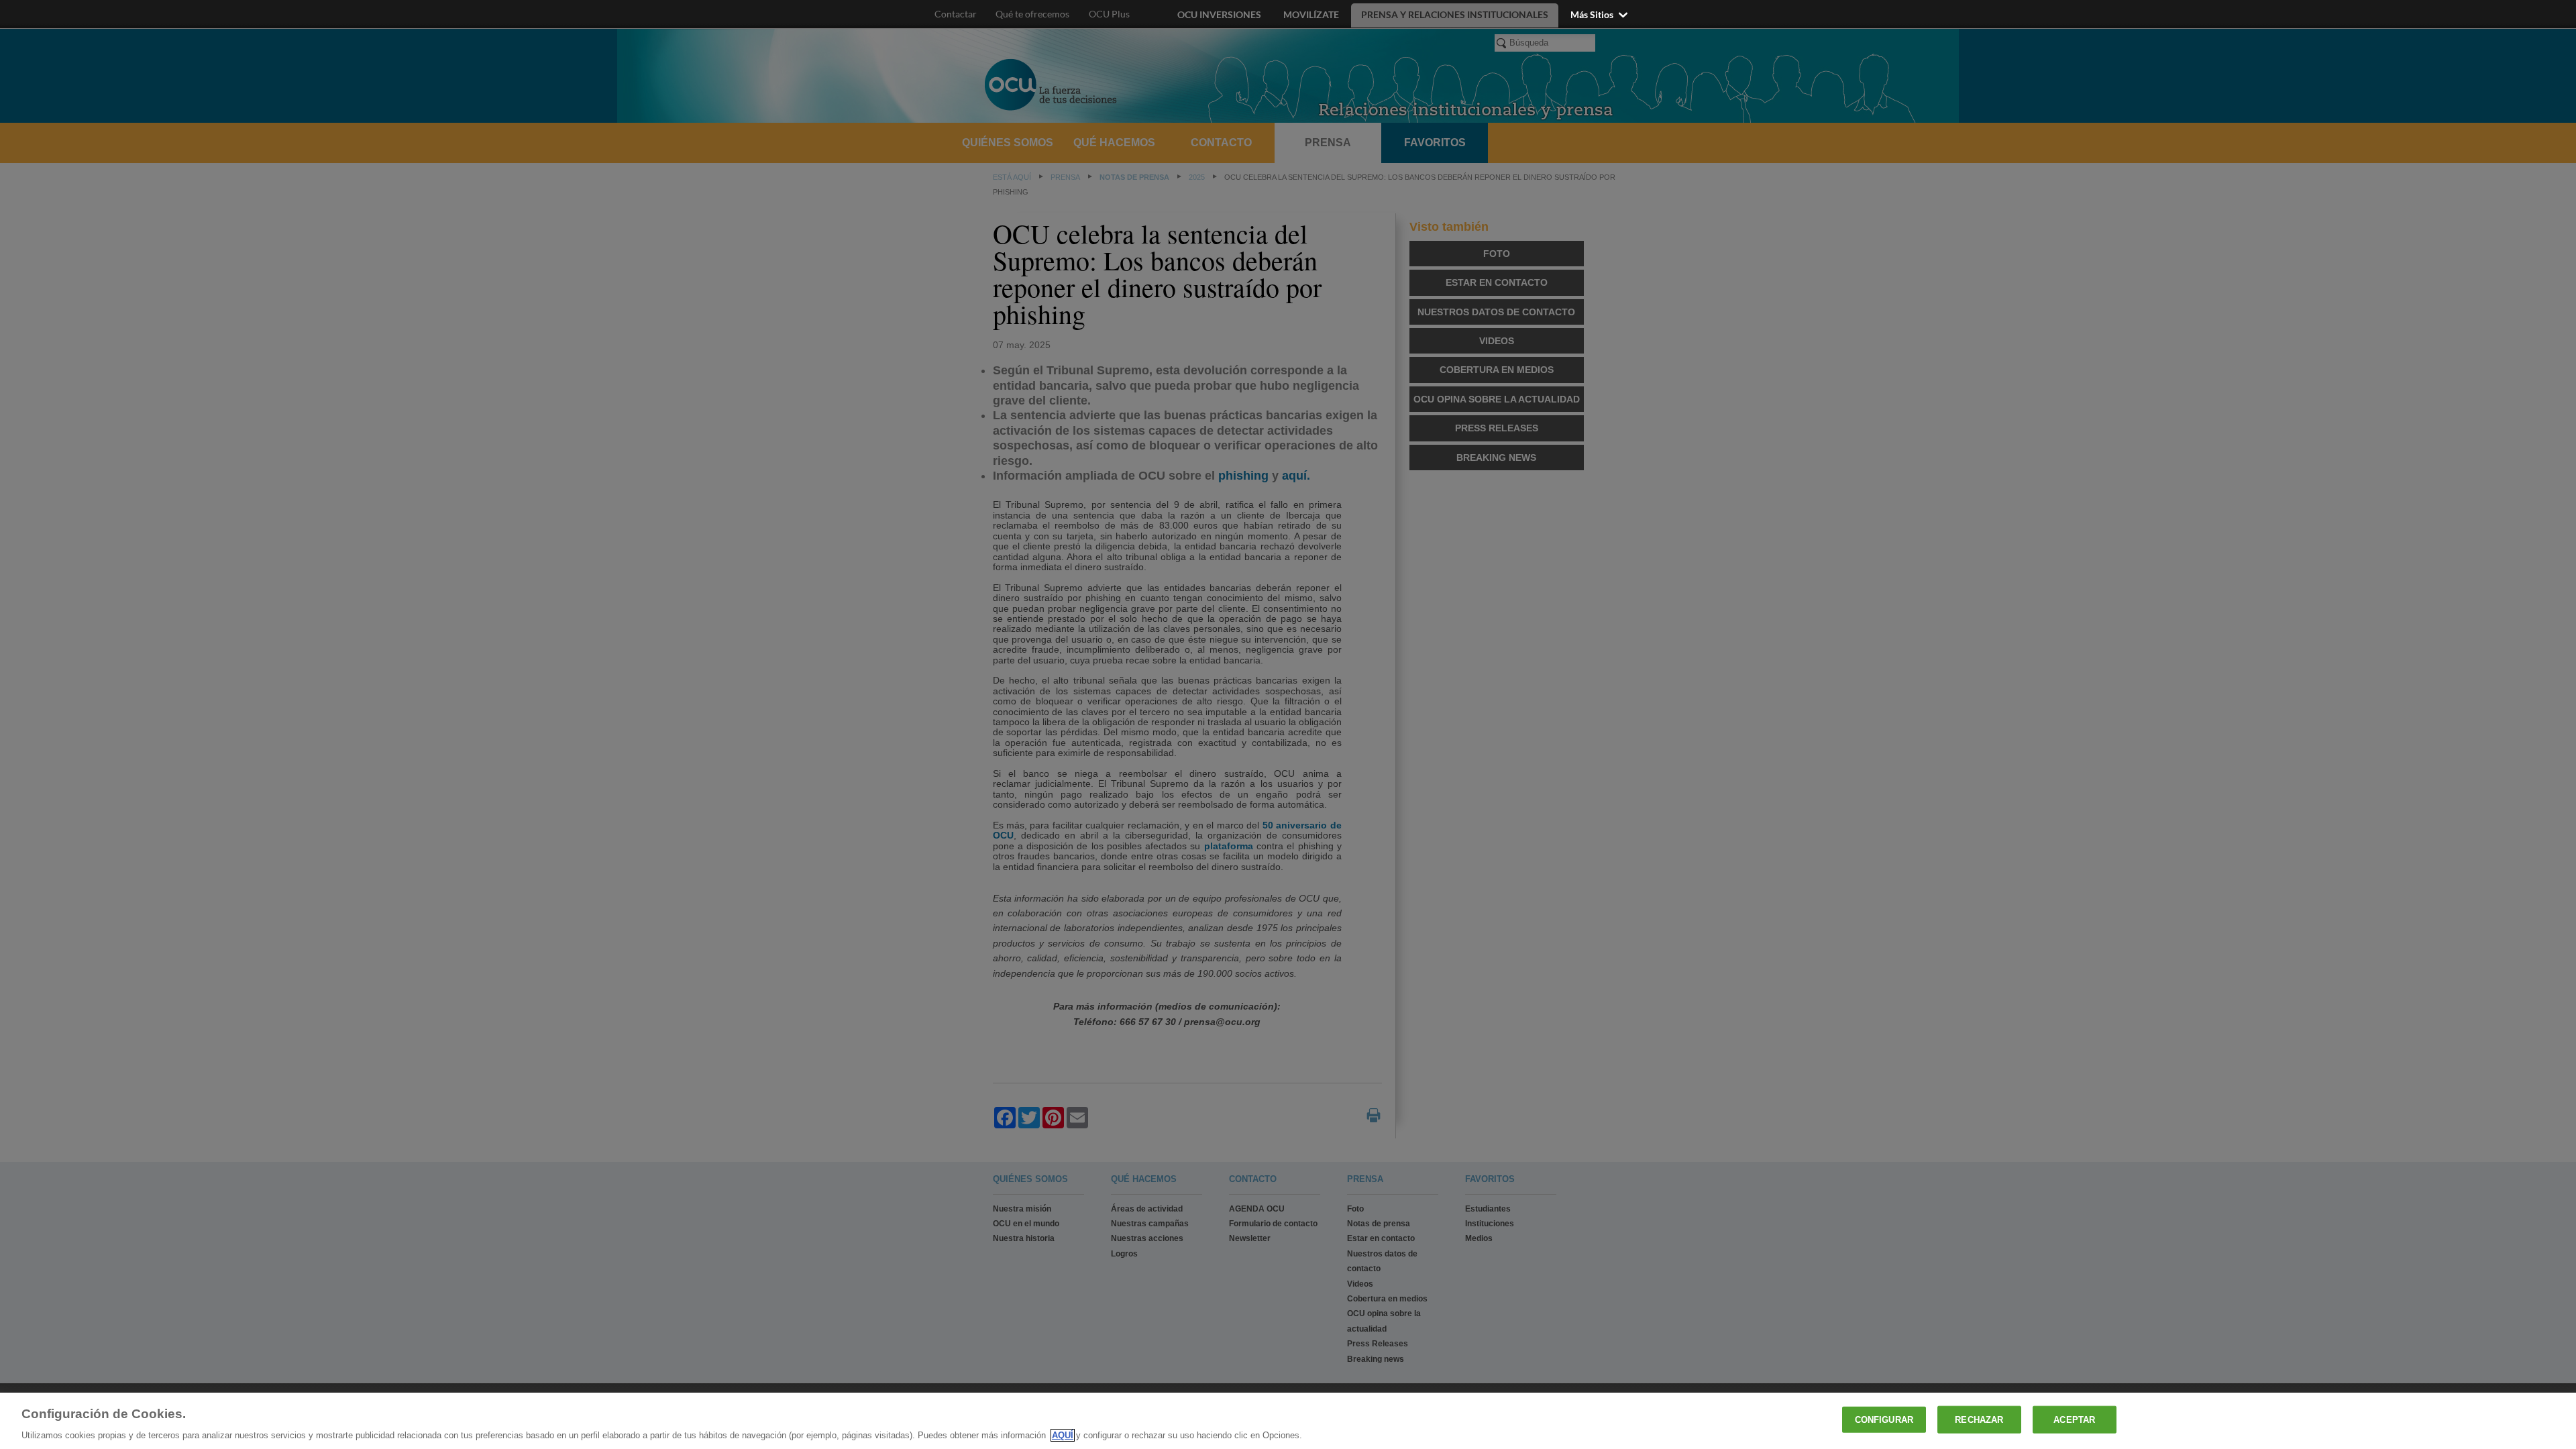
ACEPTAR (2074, 1419)
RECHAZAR (1979, 1419)
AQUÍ (1063, 1435)
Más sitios (1593, 14)
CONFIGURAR (1884, 1419)
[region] (1288, 1421)
